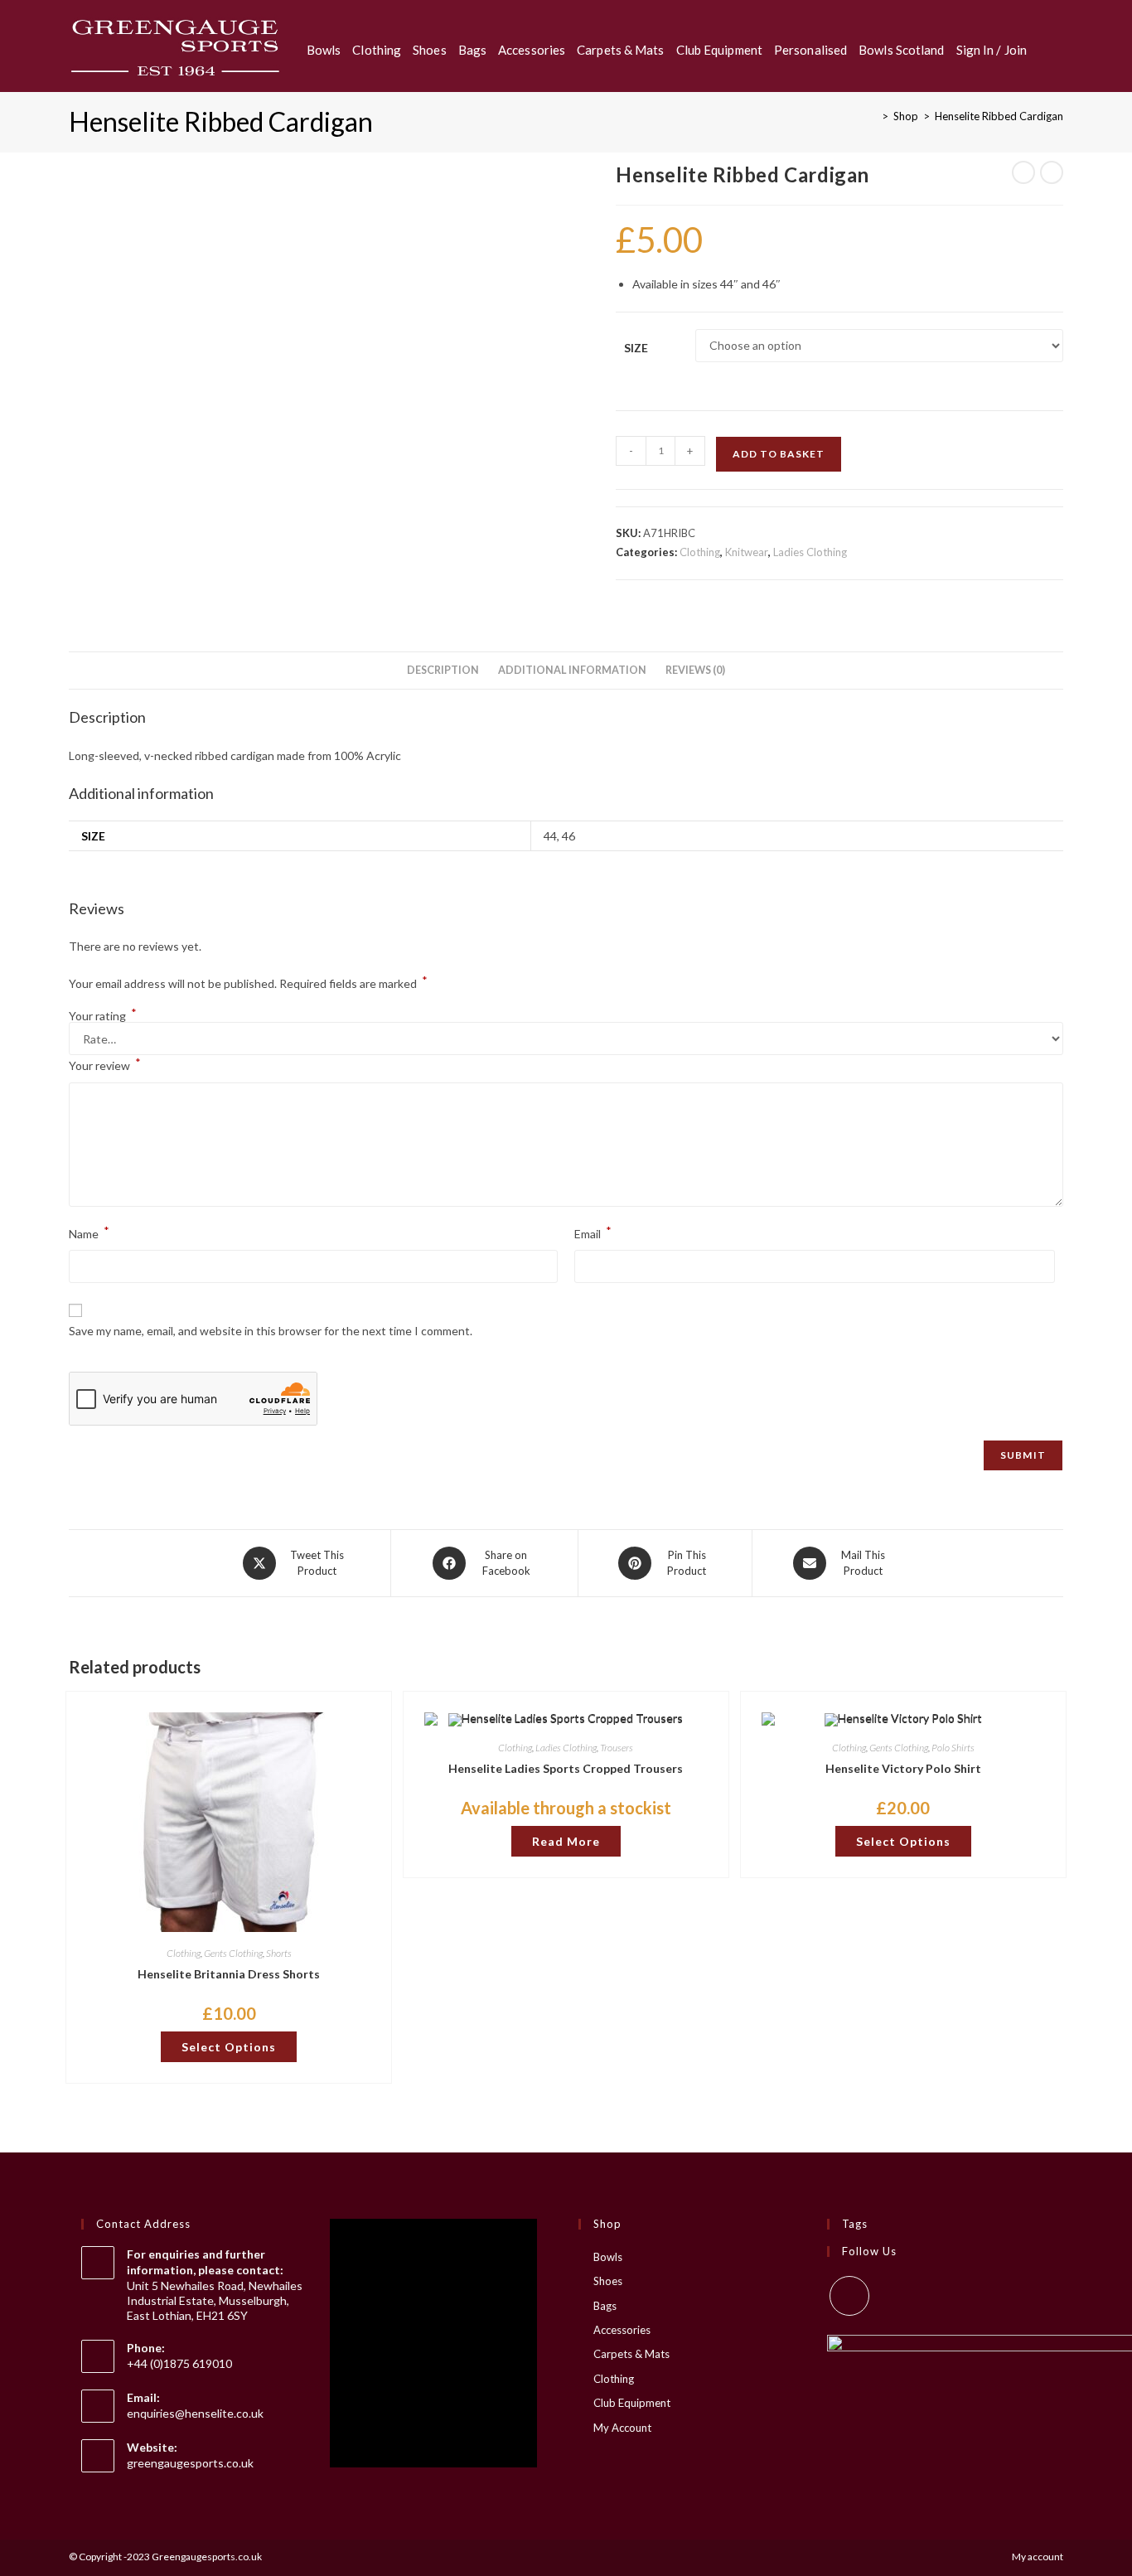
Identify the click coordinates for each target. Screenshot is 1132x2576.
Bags (605, 2306)
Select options (229, 2047)
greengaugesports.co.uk (190, 2463)
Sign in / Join (992, 50)
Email (593, 1232)
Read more (566, 1841)
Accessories (622, 2330)
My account (1038, 2557)
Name (89, 1232)
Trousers (617, 1748)
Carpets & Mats (631, 2354)
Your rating (103, 1016)
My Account (622, 2428)
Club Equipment (632, 2403)
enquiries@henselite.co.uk (195, 2413)
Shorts (279, 1953)
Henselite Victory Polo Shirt (903, 1768)
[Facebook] (849, 2296)
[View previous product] (1023, 172)
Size (636, 348)
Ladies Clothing (810, 552)
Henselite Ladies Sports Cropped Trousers (566, 1768)
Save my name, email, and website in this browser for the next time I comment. (271, 1331)
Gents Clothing (233, 1953)
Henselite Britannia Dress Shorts (229, 1974)
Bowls (608, 2257)
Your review (105, 1064)
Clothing (700, 552)
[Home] (873, 116)
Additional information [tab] (572, 670)
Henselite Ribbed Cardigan (999, 116)
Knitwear (747, 552)
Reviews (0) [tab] (695, 670)
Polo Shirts (953, 1748)
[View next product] (1052, 172)
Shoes (608, 2281)
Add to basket (779, 454)
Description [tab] (443, 670)
